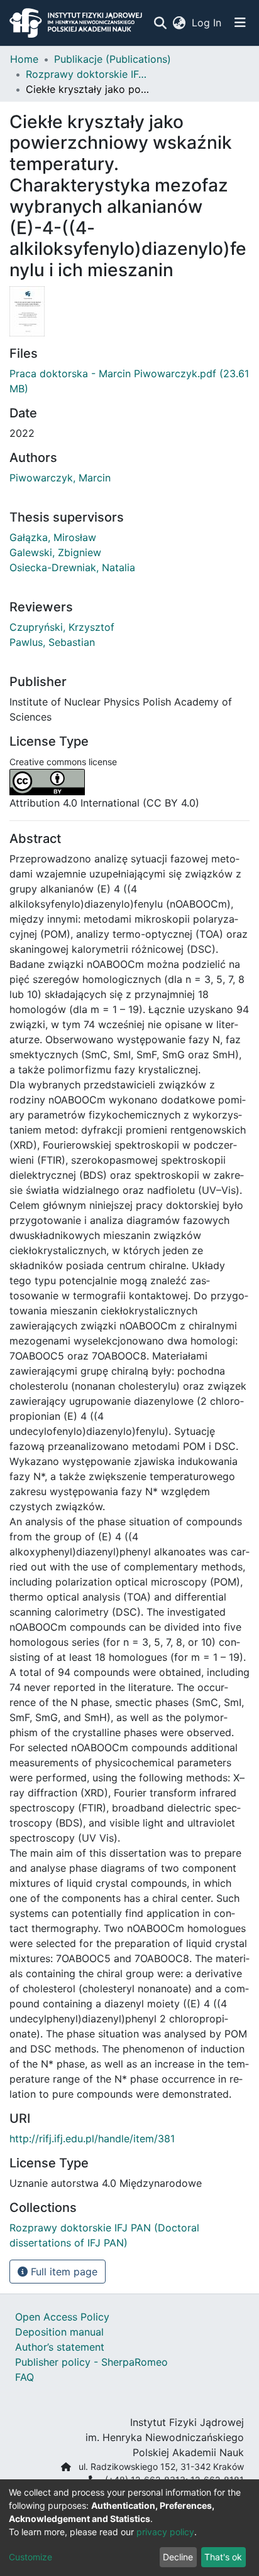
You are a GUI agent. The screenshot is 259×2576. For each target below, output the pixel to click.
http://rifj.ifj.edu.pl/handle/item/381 (92, 2139)
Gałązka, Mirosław (53, 537)
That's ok (223, 2557)
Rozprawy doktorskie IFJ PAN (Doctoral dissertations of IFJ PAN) (89, 74)
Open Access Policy (62, 2317)
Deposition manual (59, 2332)
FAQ (25, 2377)
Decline (178, 2557)
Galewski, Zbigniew (55, 552)
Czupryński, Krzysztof (62, 627)
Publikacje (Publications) (113, 59)
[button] (179, 23)
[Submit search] (160, 23)
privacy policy (165, 2532)
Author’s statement (60, 2347)
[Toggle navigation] (240, 23)
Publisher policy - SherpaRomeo (91, 2362)
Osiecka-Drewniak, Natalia (72, 567)
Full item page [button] (63, 2272)
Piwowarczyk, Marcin (60, 478)
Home (24, 59)
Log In (207, 23)
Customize (30, 2557)
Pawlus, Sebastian (52, 642)
